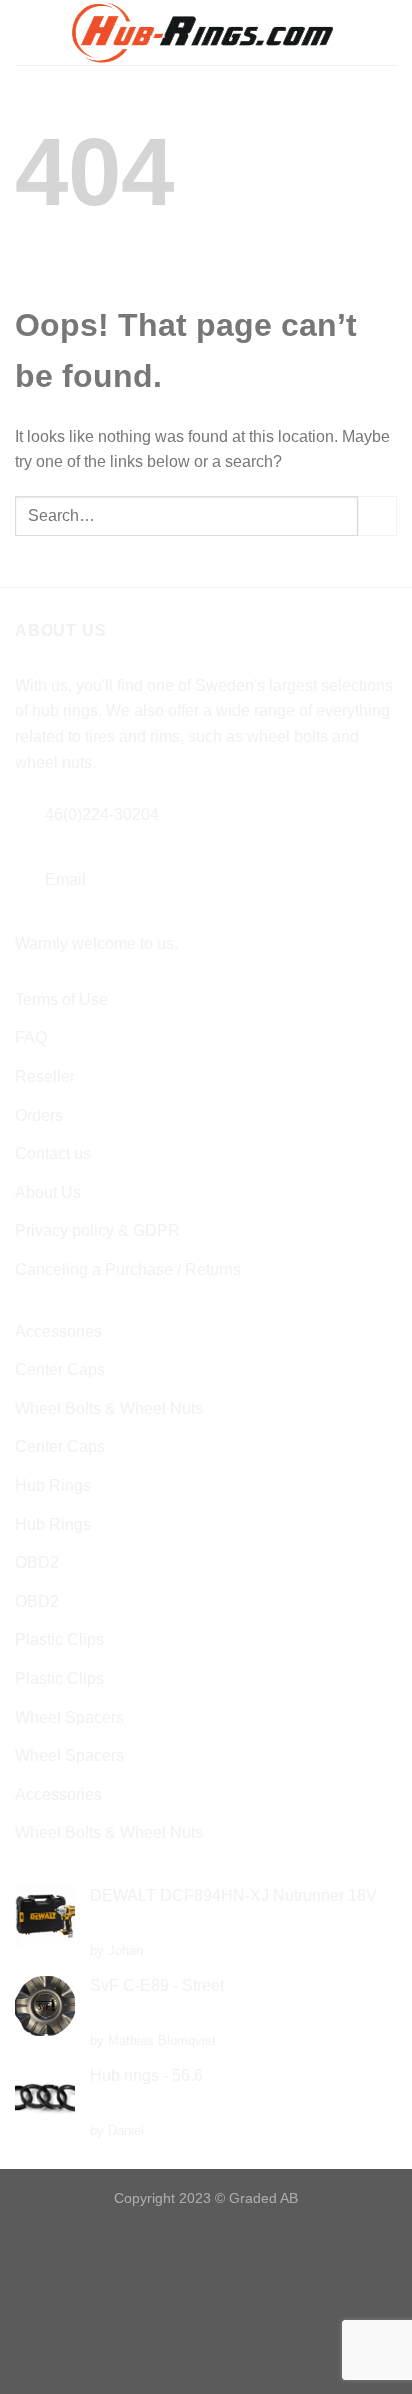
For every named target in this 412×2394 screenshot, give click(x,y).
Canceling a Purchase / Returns (128, 1269)
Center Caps (60, 1369)
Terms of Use (61, 999)
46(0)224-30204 (102, 814)
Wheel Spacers (69, 1717)
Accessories (58, 1331)
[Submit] (377, 515)
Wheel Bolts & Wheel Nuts (109, 1408)
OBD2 (37, 1562)
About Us (48, 1192)
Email (65, 879)
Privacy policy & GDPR (97, 1230)
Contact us (53, 1153)
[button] (27, 32)
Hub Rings (53, 1485)
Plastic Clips (59, 1639)
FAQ (31, 1037)
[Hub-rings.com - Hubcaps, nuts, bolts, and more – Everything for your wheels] (206, 32)
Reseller (45, 1076)
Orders (39, 1115)
